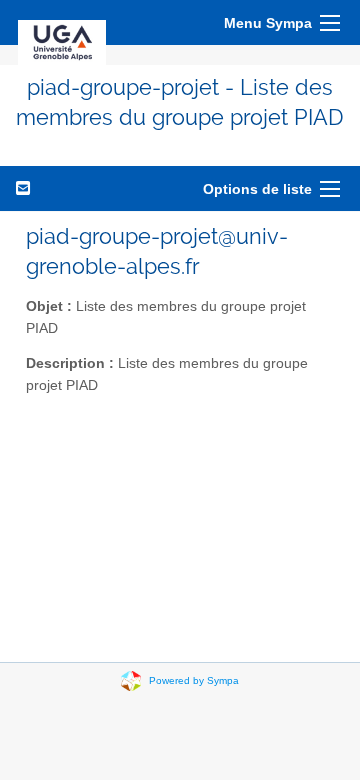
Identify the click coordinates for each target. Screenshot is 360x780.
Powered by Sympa (194, 679)
